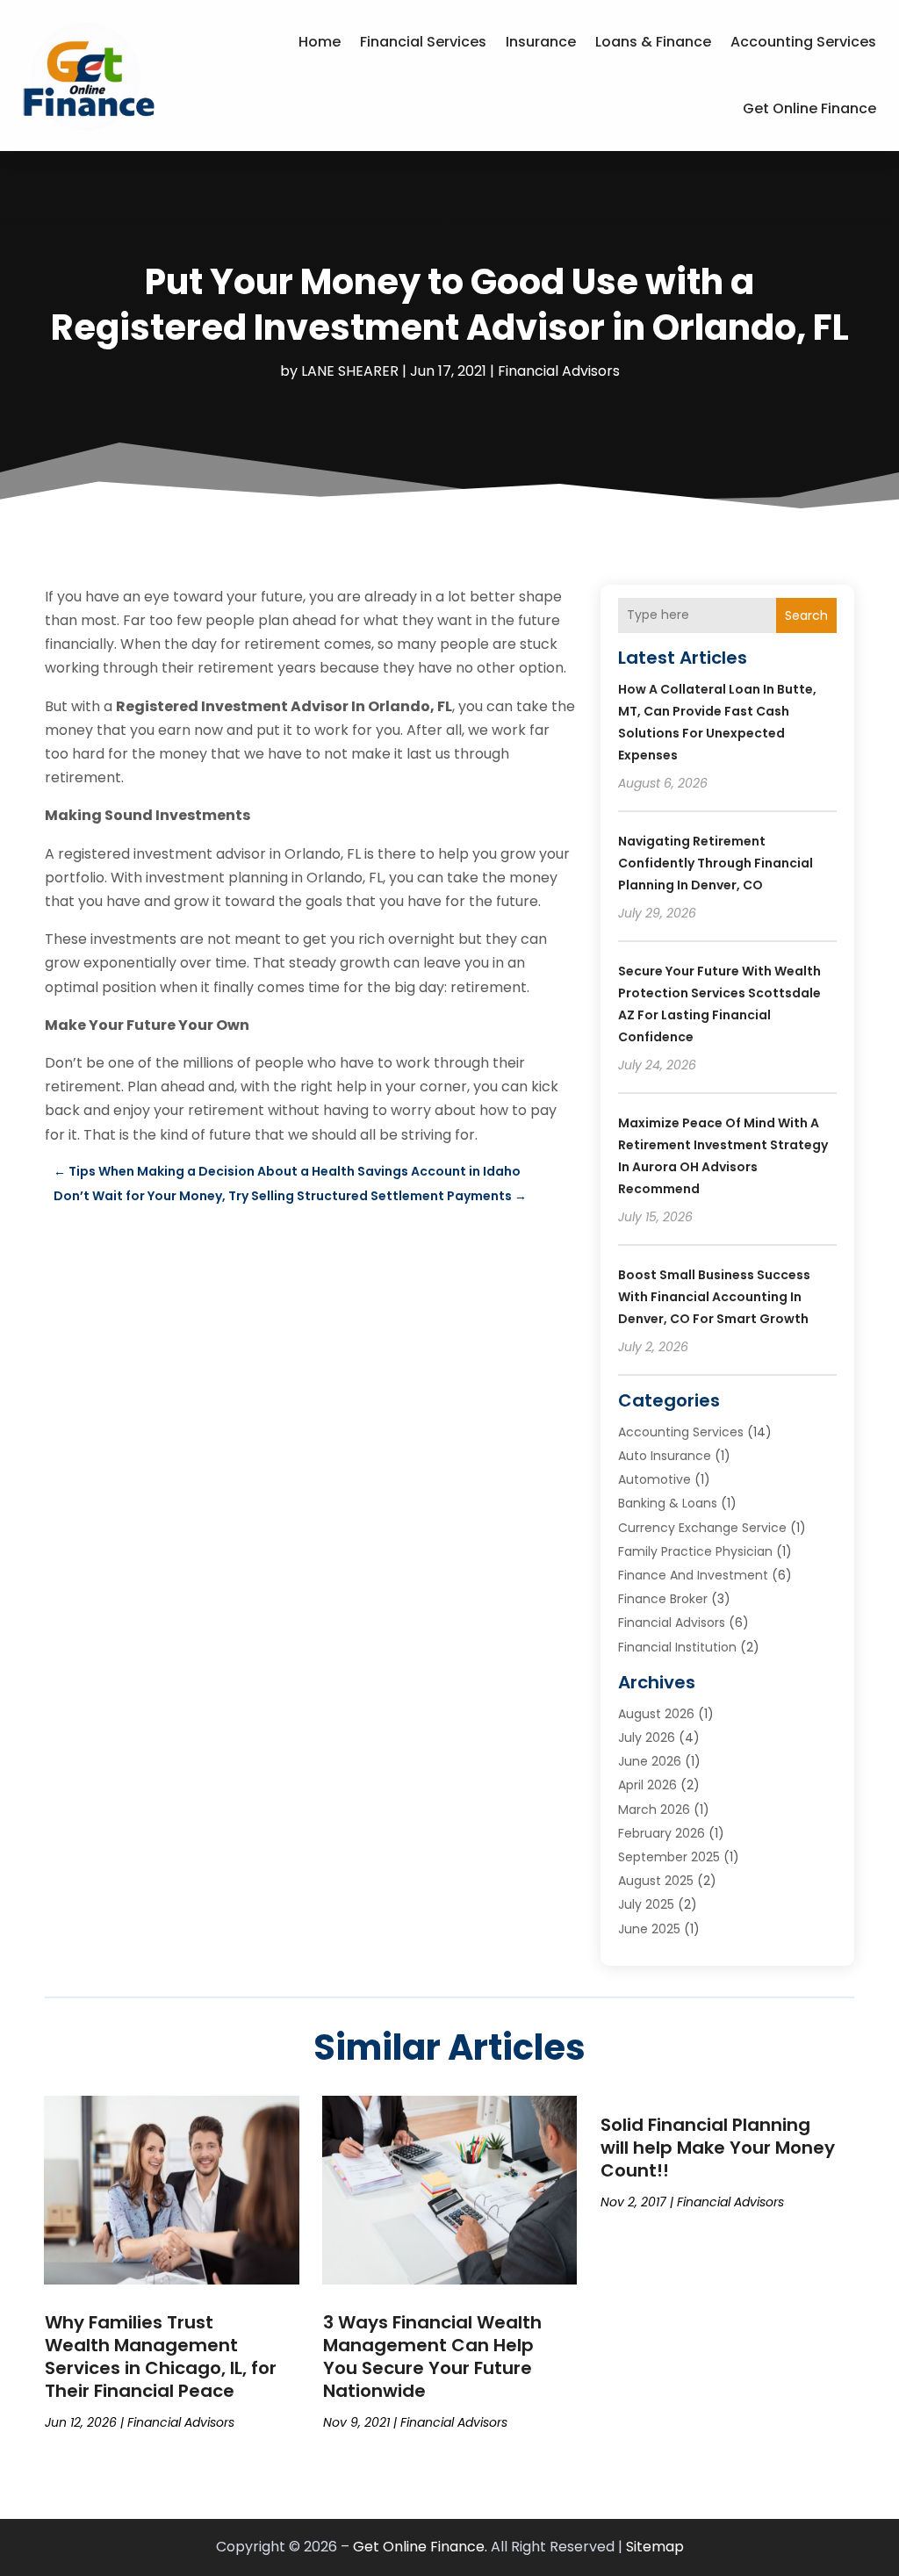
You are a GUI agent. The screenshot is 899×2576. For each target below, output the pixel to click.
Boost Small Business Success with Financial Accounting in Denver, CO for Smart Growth (714, 1297)
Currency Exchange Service (702, 1528)
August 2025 (656, 1881)
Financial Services (423, 42)
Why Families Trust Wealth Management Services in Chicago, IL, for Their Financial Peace (161, 2357)
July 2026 (647, 1738)
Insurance (541, 42)
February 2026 (662, 1833)
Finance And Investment (693, 1575)
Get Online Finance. (420, 2547)
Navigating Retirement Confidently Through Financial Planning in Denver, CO (716, 863)
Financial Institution (677, 1647)
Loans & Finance (653, 42)
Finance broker (663, 1599)
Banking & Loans (668, 1503)
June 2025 (649, 1929)
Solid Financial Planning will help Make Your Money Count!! (718, 2148)
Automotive (654, 1479)
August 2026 (656, 1714)
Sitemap (655, 2547)
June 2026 (650, 1761)
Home (320, 42)
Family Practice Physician (695, 1551)
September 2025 (669, 1857)
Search (806, 615)
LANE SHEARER (350, 371)
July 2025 (646, 1904)
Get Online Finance (809, 108)
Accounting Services (803, 42)
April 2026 (647, 1785)
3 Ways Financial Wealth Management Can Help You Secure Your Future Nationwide (432, 2357)
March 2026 (654, 1810)
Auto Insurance (665, 1456)
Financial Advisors (559, 371)
